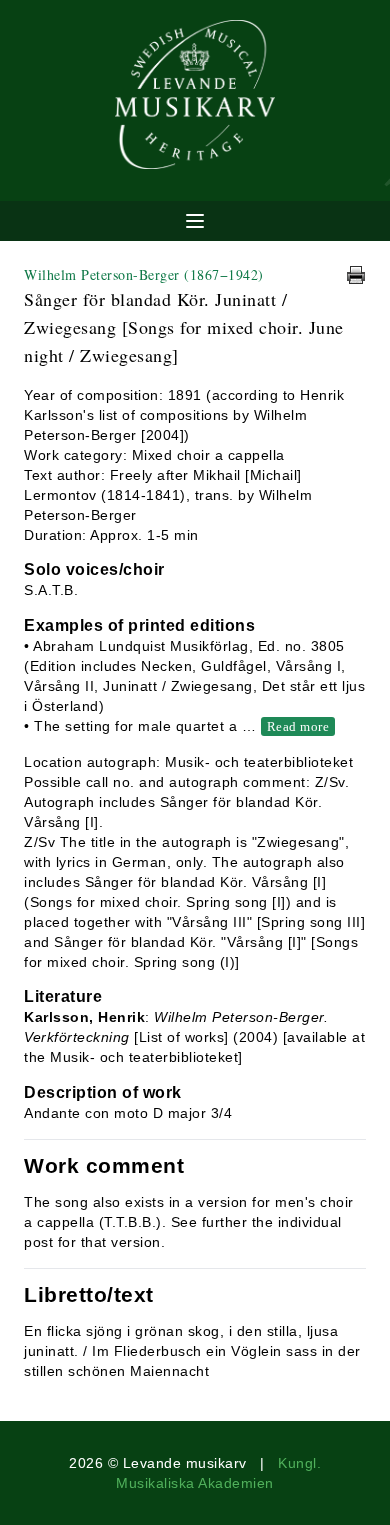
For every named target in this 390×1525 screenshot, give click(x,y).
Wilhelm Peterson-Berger (144, 274)
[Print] (356, 275)
